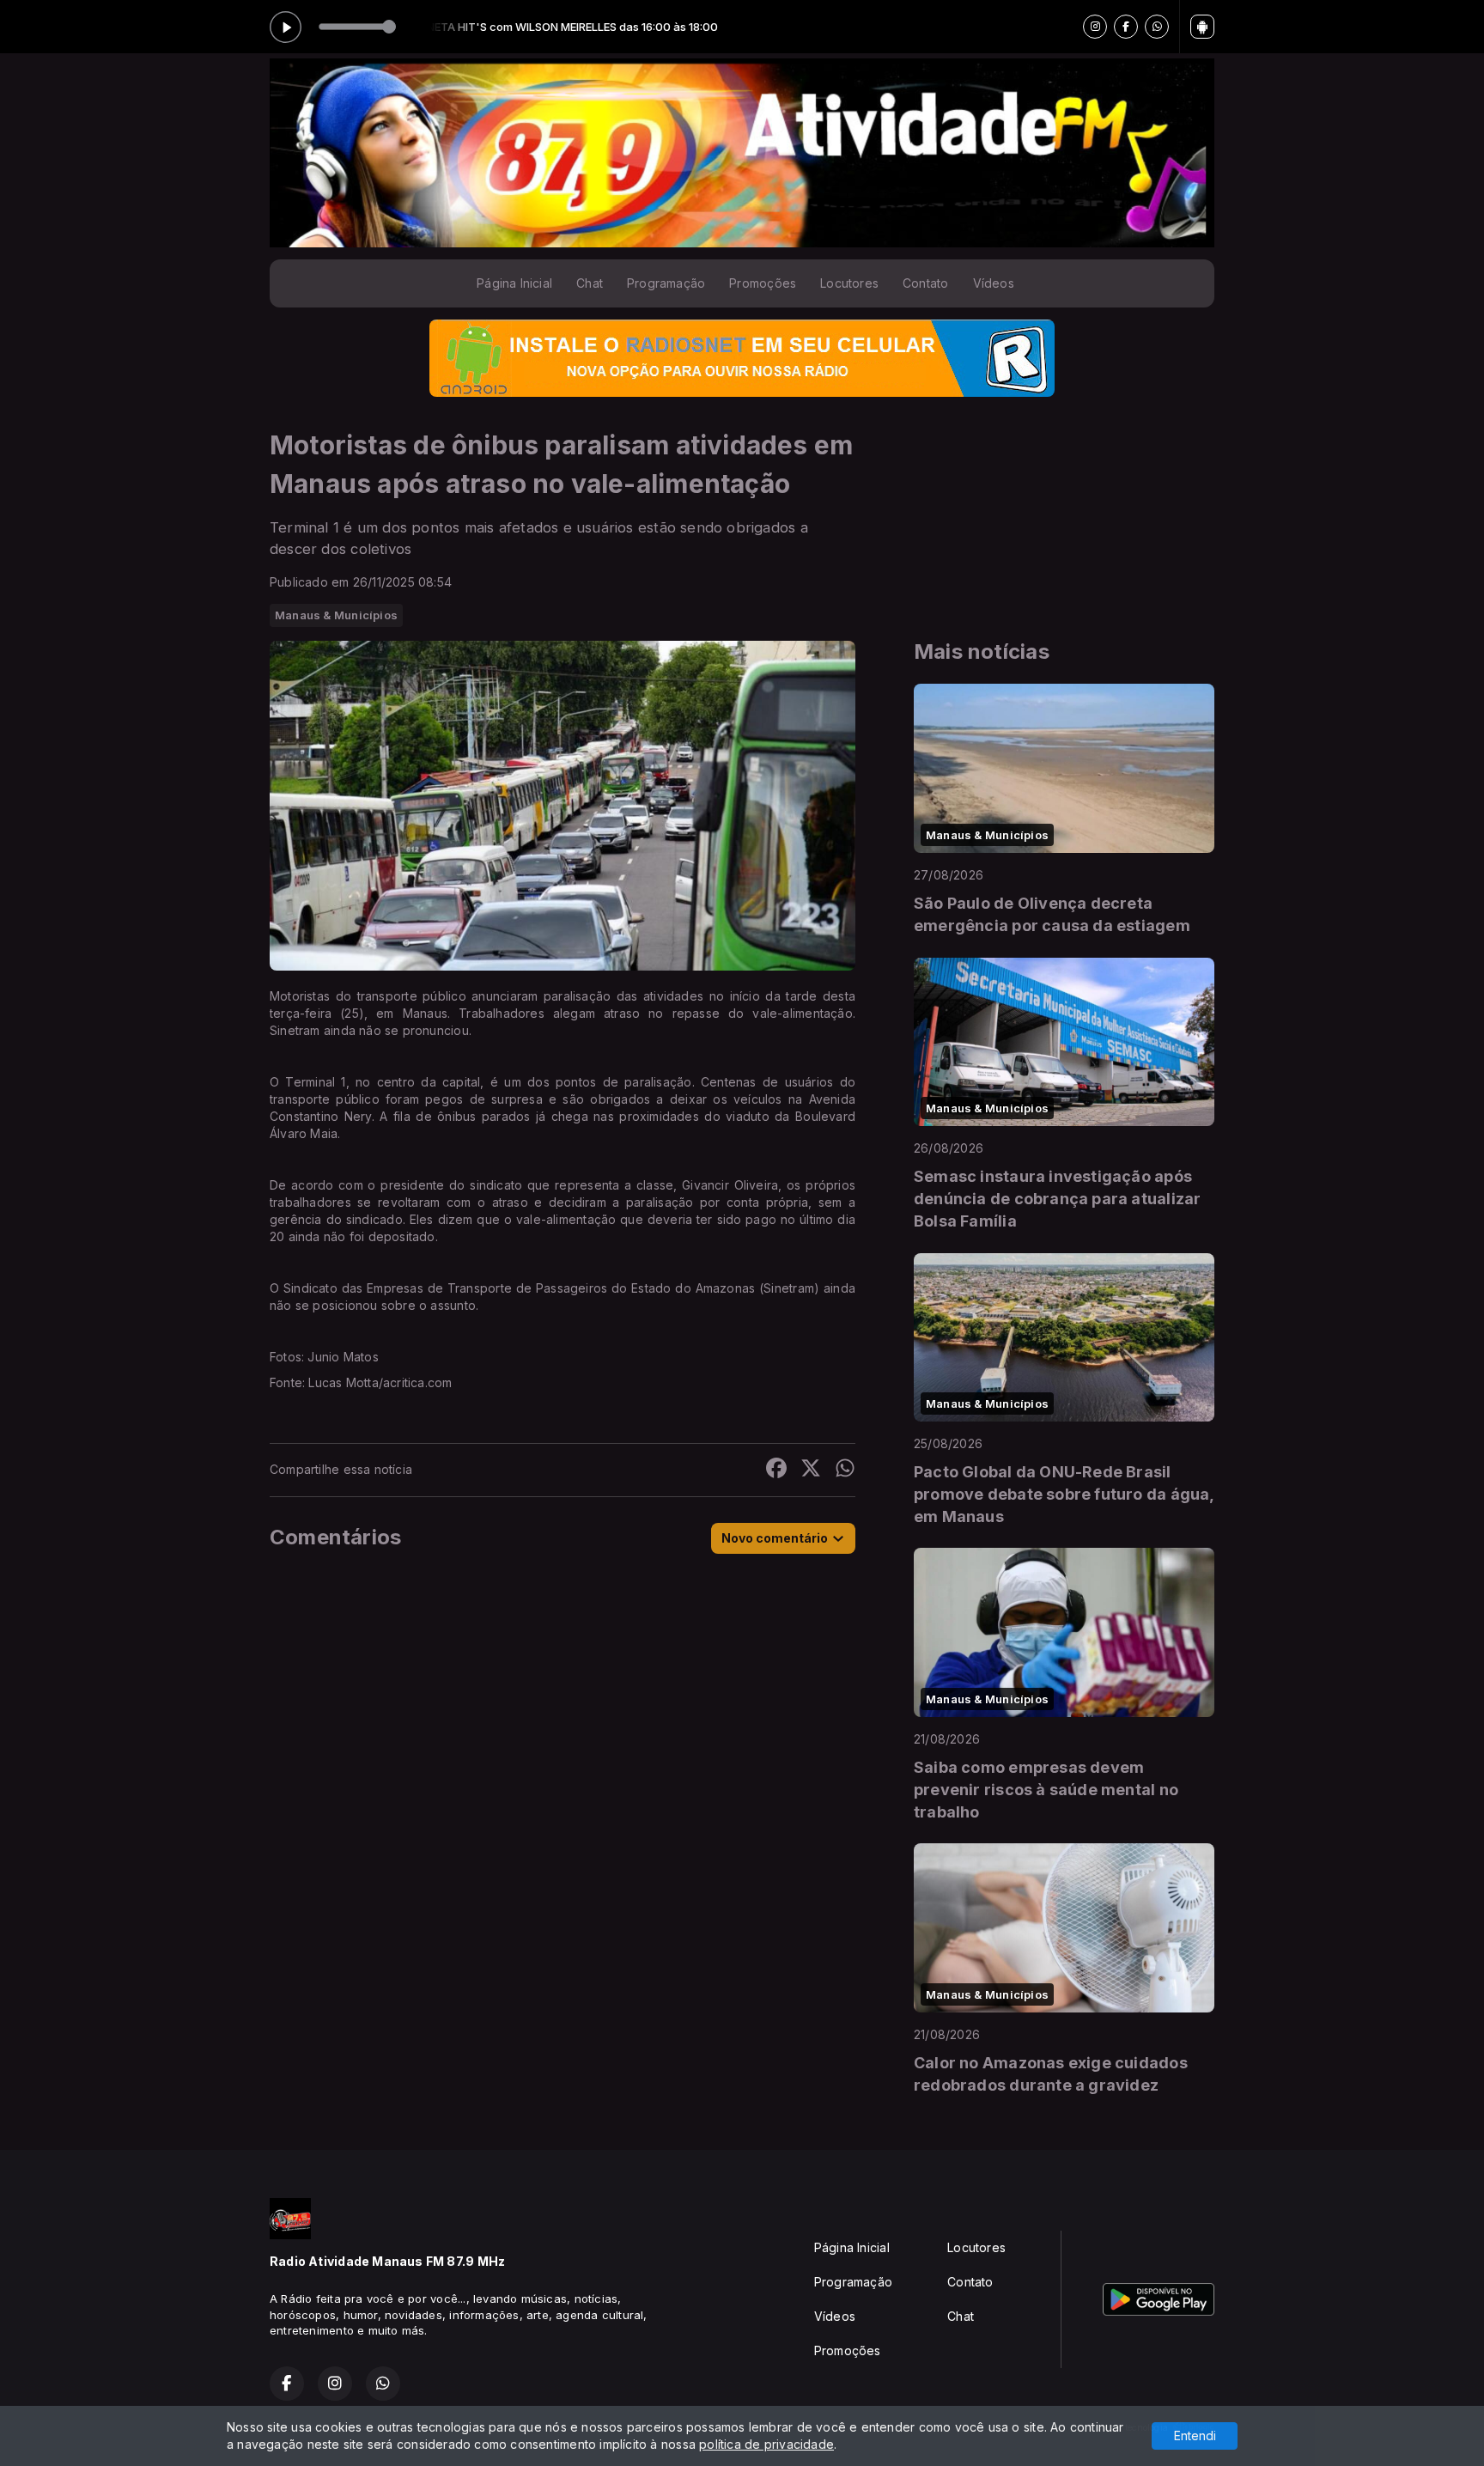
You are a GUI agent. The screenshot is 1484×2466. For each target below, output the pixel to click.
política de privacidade (766, 2444)
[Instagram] (1095, 27)
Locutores (849, 283)
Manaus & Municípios (336, 615)
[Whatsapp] (1157, 27)
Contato (925, 283)
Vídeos (994, 283)
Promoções (763, 283)
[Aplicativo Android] (1202, 27)
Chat (590, 283)
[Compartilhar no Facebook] (776, 1470)
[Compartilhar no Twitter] (811, 1470)
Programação (666, 283)
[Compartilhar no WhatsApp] (845, 1470)
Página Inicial (514, 283)
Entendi (1195, 2436)
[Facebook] (1126, 27)
